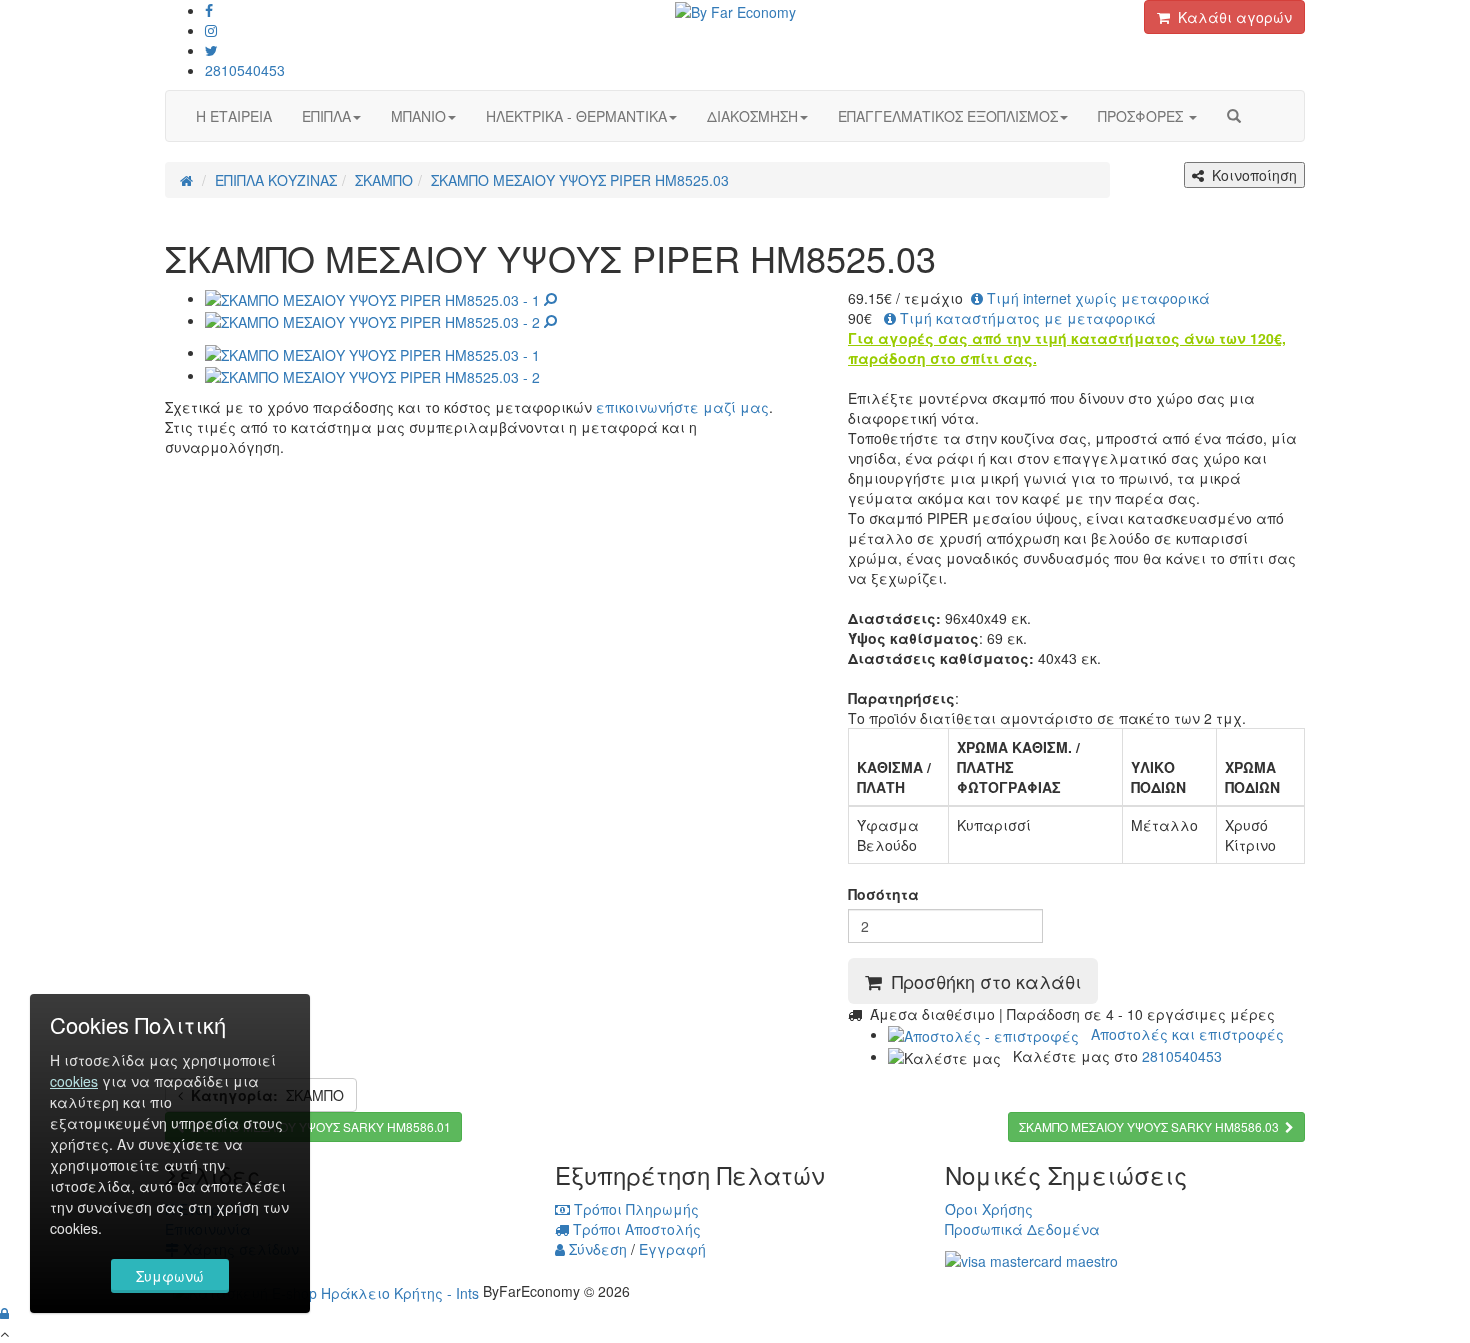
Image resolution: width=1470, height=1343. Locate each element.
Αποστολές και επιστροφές (1181, 1034)
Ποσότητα (883, 894)
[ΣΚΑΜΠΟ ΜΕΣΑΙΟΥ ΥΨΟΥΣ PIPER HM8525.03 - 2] (381, 320)
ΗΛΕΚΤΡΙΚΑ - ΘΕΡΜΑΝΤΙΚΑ (576, 116)
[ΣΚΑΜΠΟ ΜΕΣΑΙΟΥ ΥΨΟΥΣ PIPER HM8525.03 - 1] (381, 298)
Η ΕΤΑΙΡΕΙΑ (234, 116)
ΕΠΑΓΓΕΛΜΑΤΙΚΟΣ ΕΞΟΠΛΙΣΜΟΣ (948, 116)
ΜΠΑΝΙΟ (418, 116)
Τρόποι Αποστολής (635, 1229)
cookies (74, 1081)
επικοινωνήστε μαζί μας (682, 407)
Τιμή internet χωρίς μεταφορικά (1096, 298)
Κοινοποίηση (1250, 175)
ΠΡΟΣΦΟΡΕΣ (1142, 116)
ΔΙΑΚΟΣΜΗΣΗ (752, 116)
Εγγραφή (672, 1249)
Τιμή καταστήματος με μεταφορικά (1026, 318)
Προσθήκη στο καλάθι (981, 981)
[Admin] (4, 1313)
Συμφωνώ (170, 1276)
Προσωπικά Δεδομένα (1022, 1229)
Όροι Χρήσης (989, 1209)
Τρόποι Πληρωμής (634, 1209)
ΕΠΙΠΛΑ (326, 116)
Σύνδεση (596, 1249)
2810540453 (245, 70)
